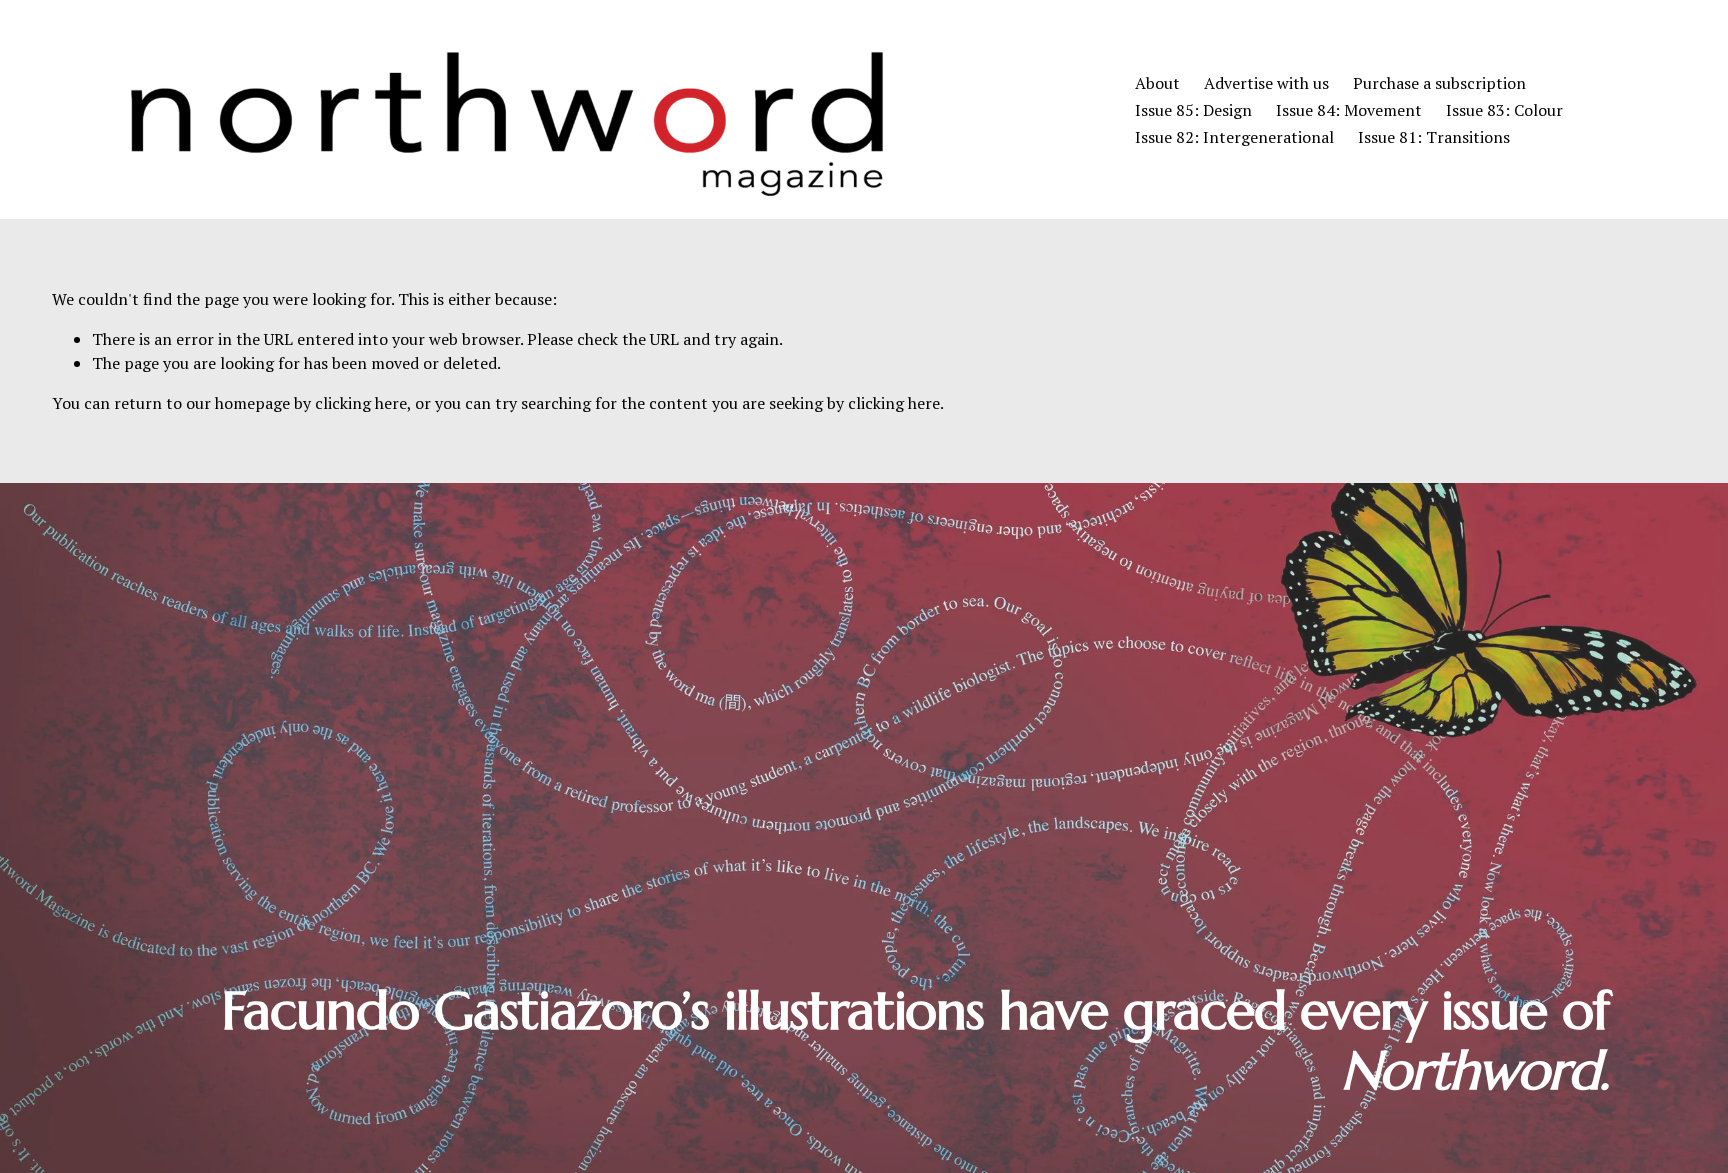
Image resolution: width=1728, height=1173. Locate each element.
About (1157, 83)
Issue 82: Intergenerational (1234, 137)
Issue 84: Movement (1349, 110)
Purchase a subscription (1439, 83)
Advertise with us (1266, 83)
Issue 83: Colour (1504, 110)
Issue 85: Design (1193, 110)
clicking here (361, 403)
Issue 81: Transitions (1434, 137)
